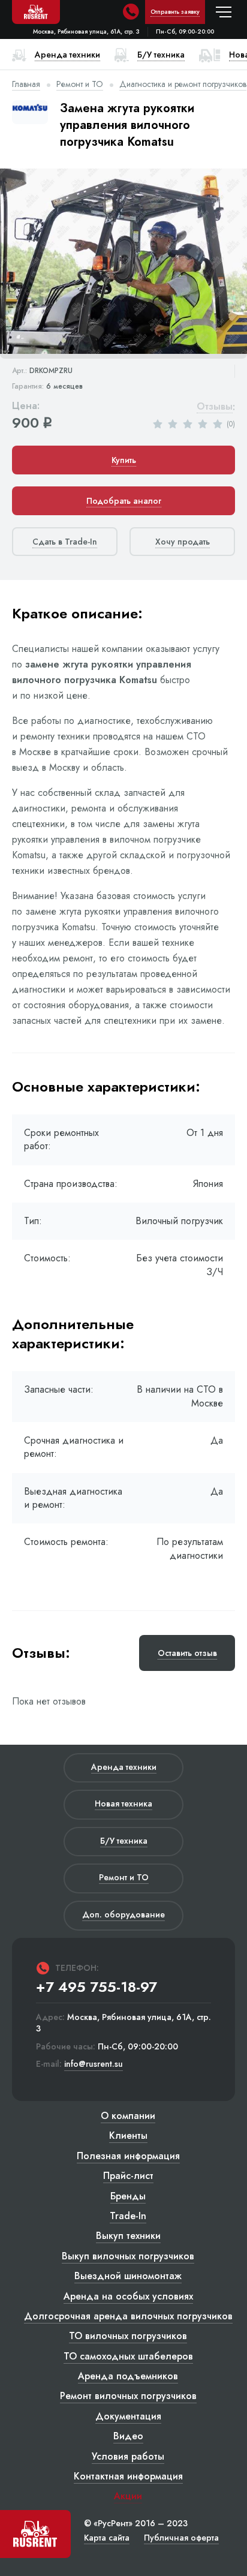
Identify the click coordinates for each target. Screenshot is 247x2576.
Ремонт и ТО (80, 84)
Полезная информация (128, 2156)
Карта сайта (107, 2538)
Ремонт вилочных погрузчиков (128, 2396)
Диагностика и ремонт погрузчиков (183, 84)
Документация (128, 2416)
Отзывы (215, 407)
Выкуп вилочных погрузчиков (128, 2256)
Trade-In (128, 2216)
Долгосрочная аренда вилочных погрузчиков (128, 2316)
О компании (128, 2116)
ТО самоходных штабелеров (128, 2356)
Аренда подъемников (128, 2376)
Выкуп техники (128, 2236)
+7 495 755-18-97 (97, 1987)
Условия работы (128, 2456)
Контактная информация (128, 2476)
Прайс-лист (128, 2176)
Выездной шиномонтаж (128, 2276)
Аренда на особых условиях (128, 2296)
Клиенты (128, 2135)
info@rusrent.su (94, 2064)
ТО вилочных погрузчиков (128, 2336)
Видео (128, 2436)
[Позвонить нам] (131, 12)
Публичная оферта (181, 2538)
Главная (26, 84)
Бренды (128, 2196)
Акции (128, 2496)
